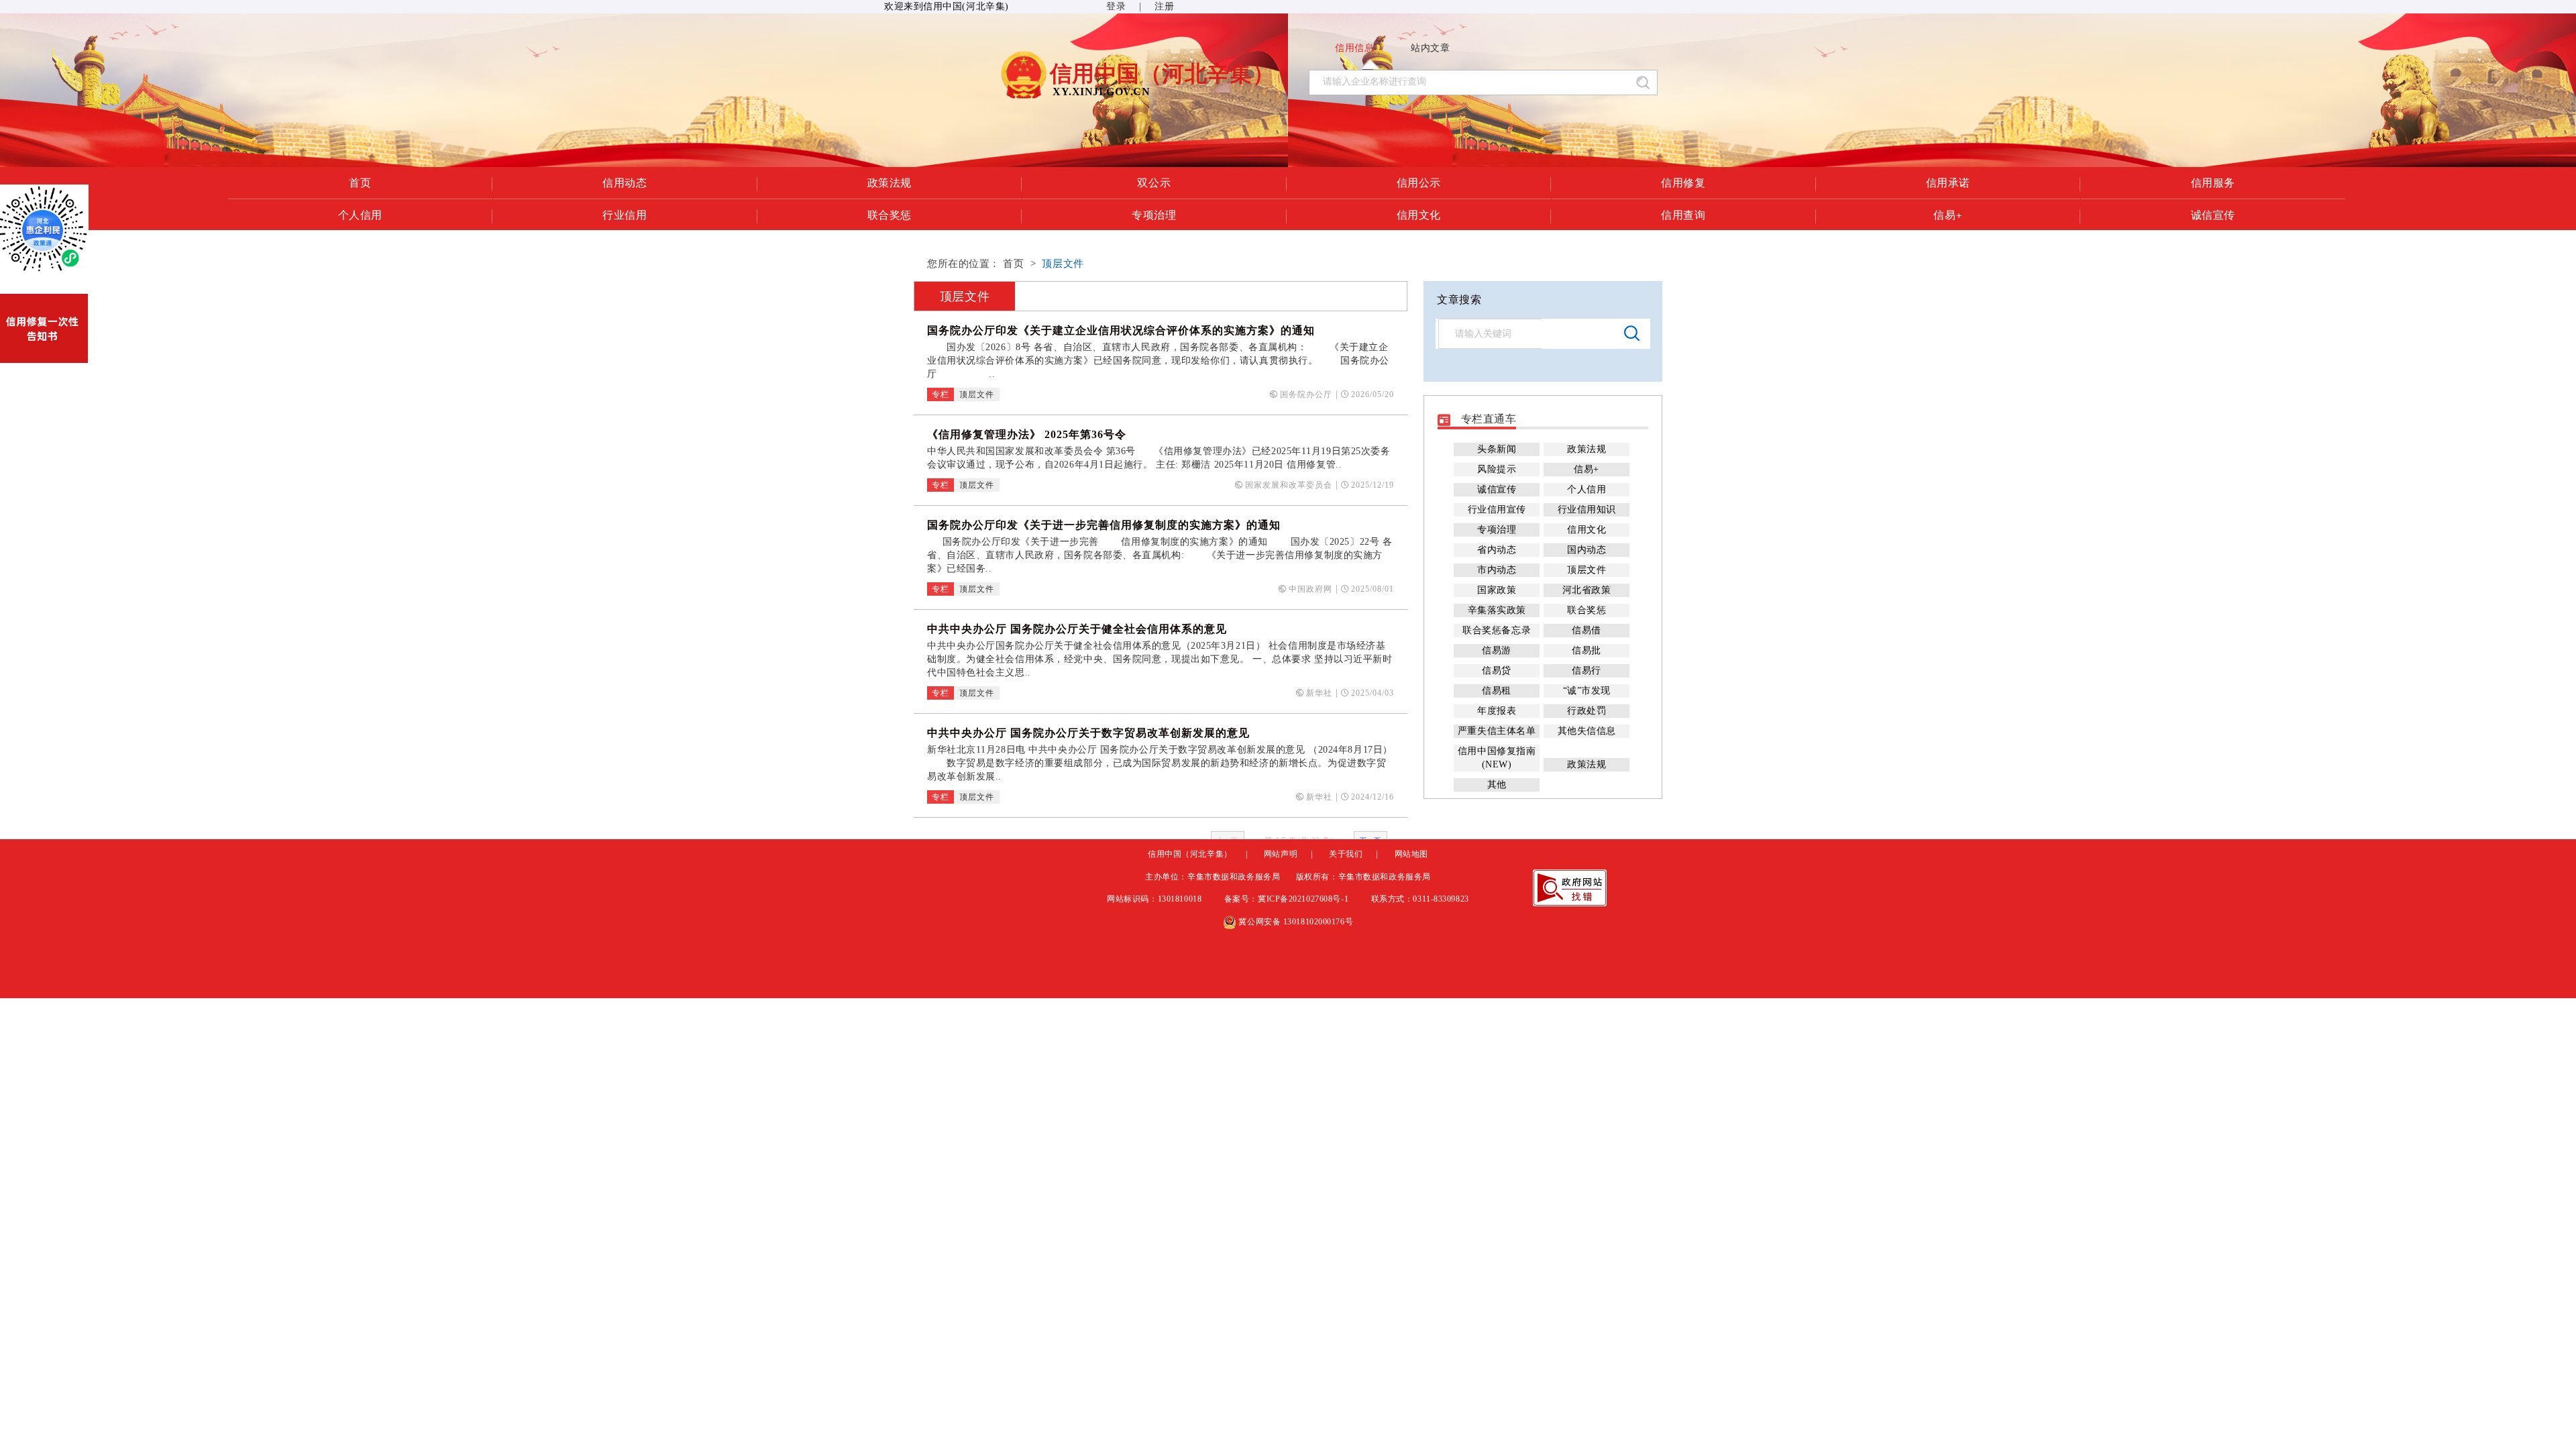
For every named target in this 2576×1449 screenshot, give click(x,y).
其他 (1497, 785)
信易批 (1587, 650)
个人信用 (360, 215)
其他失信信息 (1587, 731)
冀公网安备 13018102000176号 (1295, 922)
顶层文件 (1063, 264)
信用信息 (1354, 48)
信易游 (1497, 650)
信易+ (1948, 215)
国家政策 (1497, 590)
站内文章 (1430, 48)
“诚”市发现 (1587, 691)
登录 (1116, 6)
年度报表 (1497, 711)
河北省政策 (1587, 590)
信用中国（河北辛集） (1190, 854)
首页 (360, 182)
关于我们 (1346, 854)
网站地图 (1411, 854)
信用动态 (625, 182)
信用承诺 (1948, 182)
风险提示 (1497, 469)
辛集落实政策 (1497, 610)
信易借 (1587, 630)
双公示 (1154, 182)
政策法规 (890, 182)
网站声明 (1281, 854)
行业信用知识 (1587, 509)
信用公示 (1419, 182)
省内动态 (1497, 550)
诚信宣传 (2213, 215)
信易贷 (1497, 670)
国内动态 (1587, 550)
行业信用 (625, 215)
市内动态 (1497, 570)
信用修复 (1683, 182)
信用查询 (1683, 215)
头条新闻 (1497, 449)
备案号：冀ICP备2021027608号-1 (1288, 899)
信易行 (1587, 670)
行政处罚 (1587, 711)
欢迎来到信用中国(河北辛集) (947, 6)
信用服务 (2213, 182)
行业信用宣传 (1497, 509)
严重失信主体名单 (1497, 731)
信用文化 (1419, 215)
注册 (1164, 6)
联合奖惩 (890, 215)
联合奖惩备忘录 (1497, 630)
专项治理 (1154, 215)
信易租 (1497, 691)
